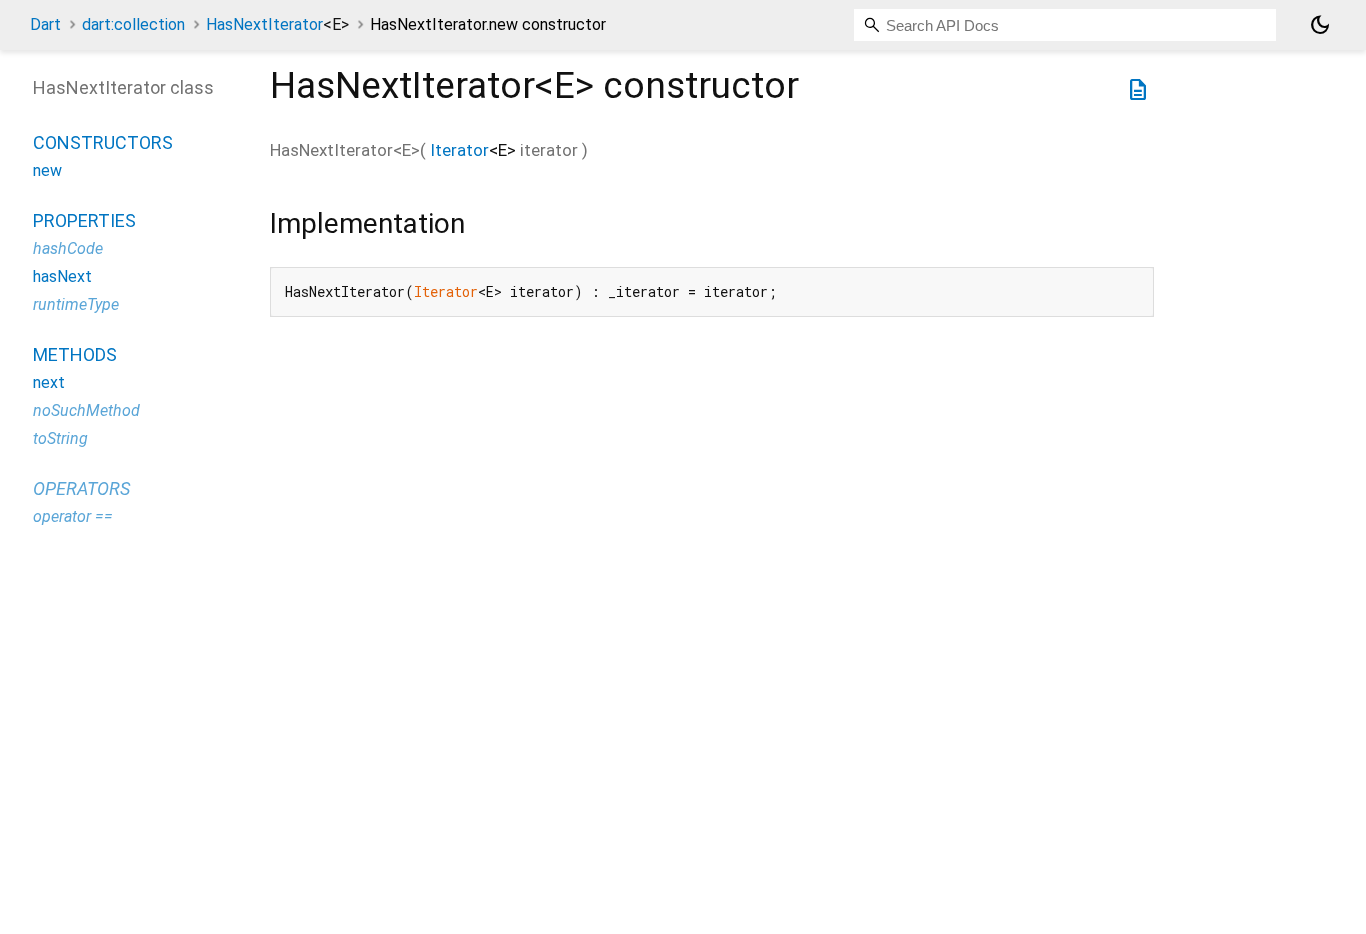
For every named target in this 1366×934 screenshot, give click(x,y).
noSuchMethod (86, 410)
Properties (84, 220)
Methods (75, 354)
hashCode (68, 248)
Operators (81, 488)
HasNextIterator (277, 24)
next (49, 382)
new (47, 170)
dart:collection (133, 24)
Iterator (459, 150)
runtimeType (76, 304)
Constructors (103, 142)
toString (60, 438)
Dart (45, 24)
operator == (73, 516)
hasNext (62, 276)
